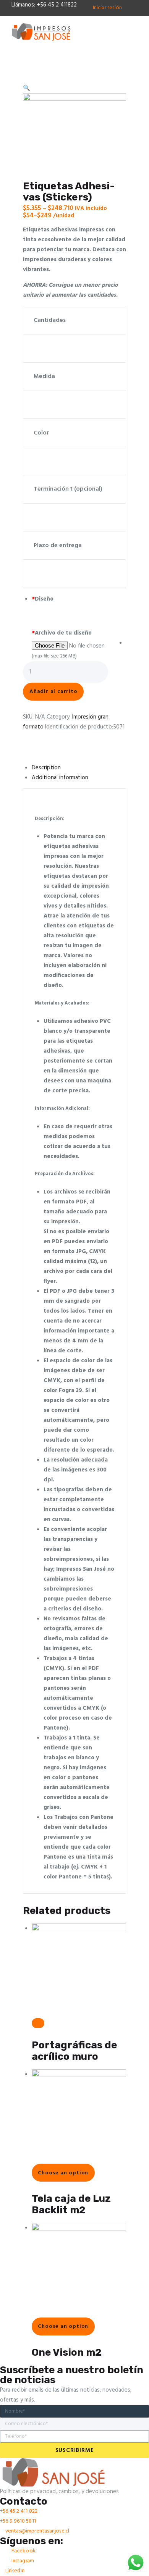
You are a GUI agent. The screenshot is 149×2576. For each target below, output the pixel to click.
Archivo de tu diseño (62, 633)
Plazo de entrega (58, 546)
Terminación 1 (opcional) (68, 489)
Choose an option (63, 2173)
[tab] (79, 768)
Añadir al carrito (53, 692)
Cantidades (50, 320)
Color (41, 433)
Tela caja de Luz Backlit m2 (71, 2204)
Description (46, 768)
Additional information (60, 778)
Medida (44, 376)
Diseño (43, 599)
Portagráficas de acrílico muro (74, 2051)
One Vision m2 (67, 2352)
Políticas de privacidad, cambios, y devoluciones (59, 2492)
